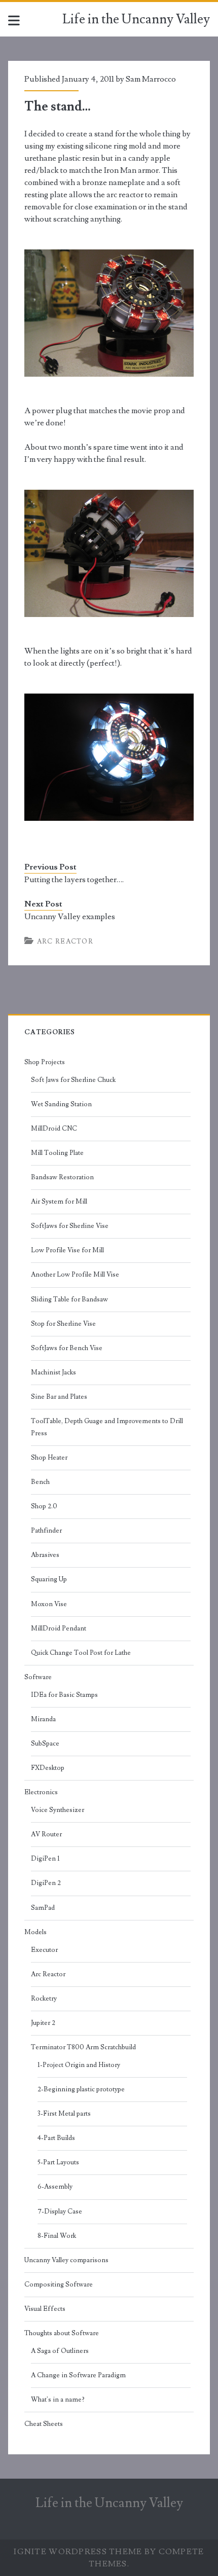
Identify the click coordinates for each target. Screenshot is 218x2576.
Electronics (41, 1792)
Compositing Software (59, 2284)
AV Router (46, 1834)
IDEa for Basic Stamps (64, 1695)
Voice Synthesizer (58, 1810)
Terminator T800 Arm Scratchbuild (83, 2047)
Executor (44, 1950)
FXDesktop (48, 1768)
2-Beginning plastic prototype (81, 2089)
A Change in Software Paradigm (78, 2375)
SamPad (43, 1908)
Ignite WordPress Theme (78, 2552)
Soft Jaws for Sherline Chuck (73, 1080)
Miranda (43, 1719)
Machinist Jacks (53, 1372)
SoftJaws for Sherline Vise (70, 1226)
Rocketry (44, 1999)
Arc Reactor (65, 941)
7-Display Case (60, 2211)
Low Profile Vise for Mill (67, 1250)
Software (38, 1677)
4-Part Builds (56, 2138)
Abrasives (45, 1555)
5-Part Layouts (58, 2162)
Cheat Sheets (44, 2424)
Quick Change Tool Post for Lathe (81, 1653)
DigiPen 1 (45, 1859)
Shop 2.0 (44, 1506)
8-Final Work (57, 2236)
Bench (40, 1482)
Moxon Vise (49, 1604)
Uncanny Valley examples (70, 917)
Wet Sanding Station (61, 1104)
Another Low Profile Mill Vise (75, 1275)
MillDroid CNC (54, 1129)
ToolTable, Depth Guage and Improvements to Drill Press (107, 1427)
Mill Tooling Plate (57, 1153)
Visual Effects (45, 2309)
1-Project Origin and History (79, 2065)
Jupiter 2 (43, 2023)
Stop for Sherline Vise (63, 1324)
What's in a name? (58, 2400)
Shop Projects (45, 1062)
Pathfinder (46, 1531)
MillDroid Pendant (59, 1628)
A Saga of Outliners (60, 2351)
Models (35, 1932)
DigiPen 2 (46, 1883)
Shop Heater (49, 1458)
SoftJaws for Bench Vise (67, 1348)
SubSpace (45, 1744)
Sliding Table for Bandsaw (69, 1299)
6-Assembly (55, 2187)
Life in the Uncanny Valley (136, 19)
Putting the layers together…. (74, 880)
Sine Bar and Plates (59, 1397)
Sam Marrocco (151, 79)
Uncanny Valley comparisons (66, 2260)
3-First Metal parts (64, 2114)
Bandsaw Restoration (62, 1177)
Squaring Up (49, 1579)
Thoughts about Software (62, 2333)
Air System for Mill (59, 1202)
